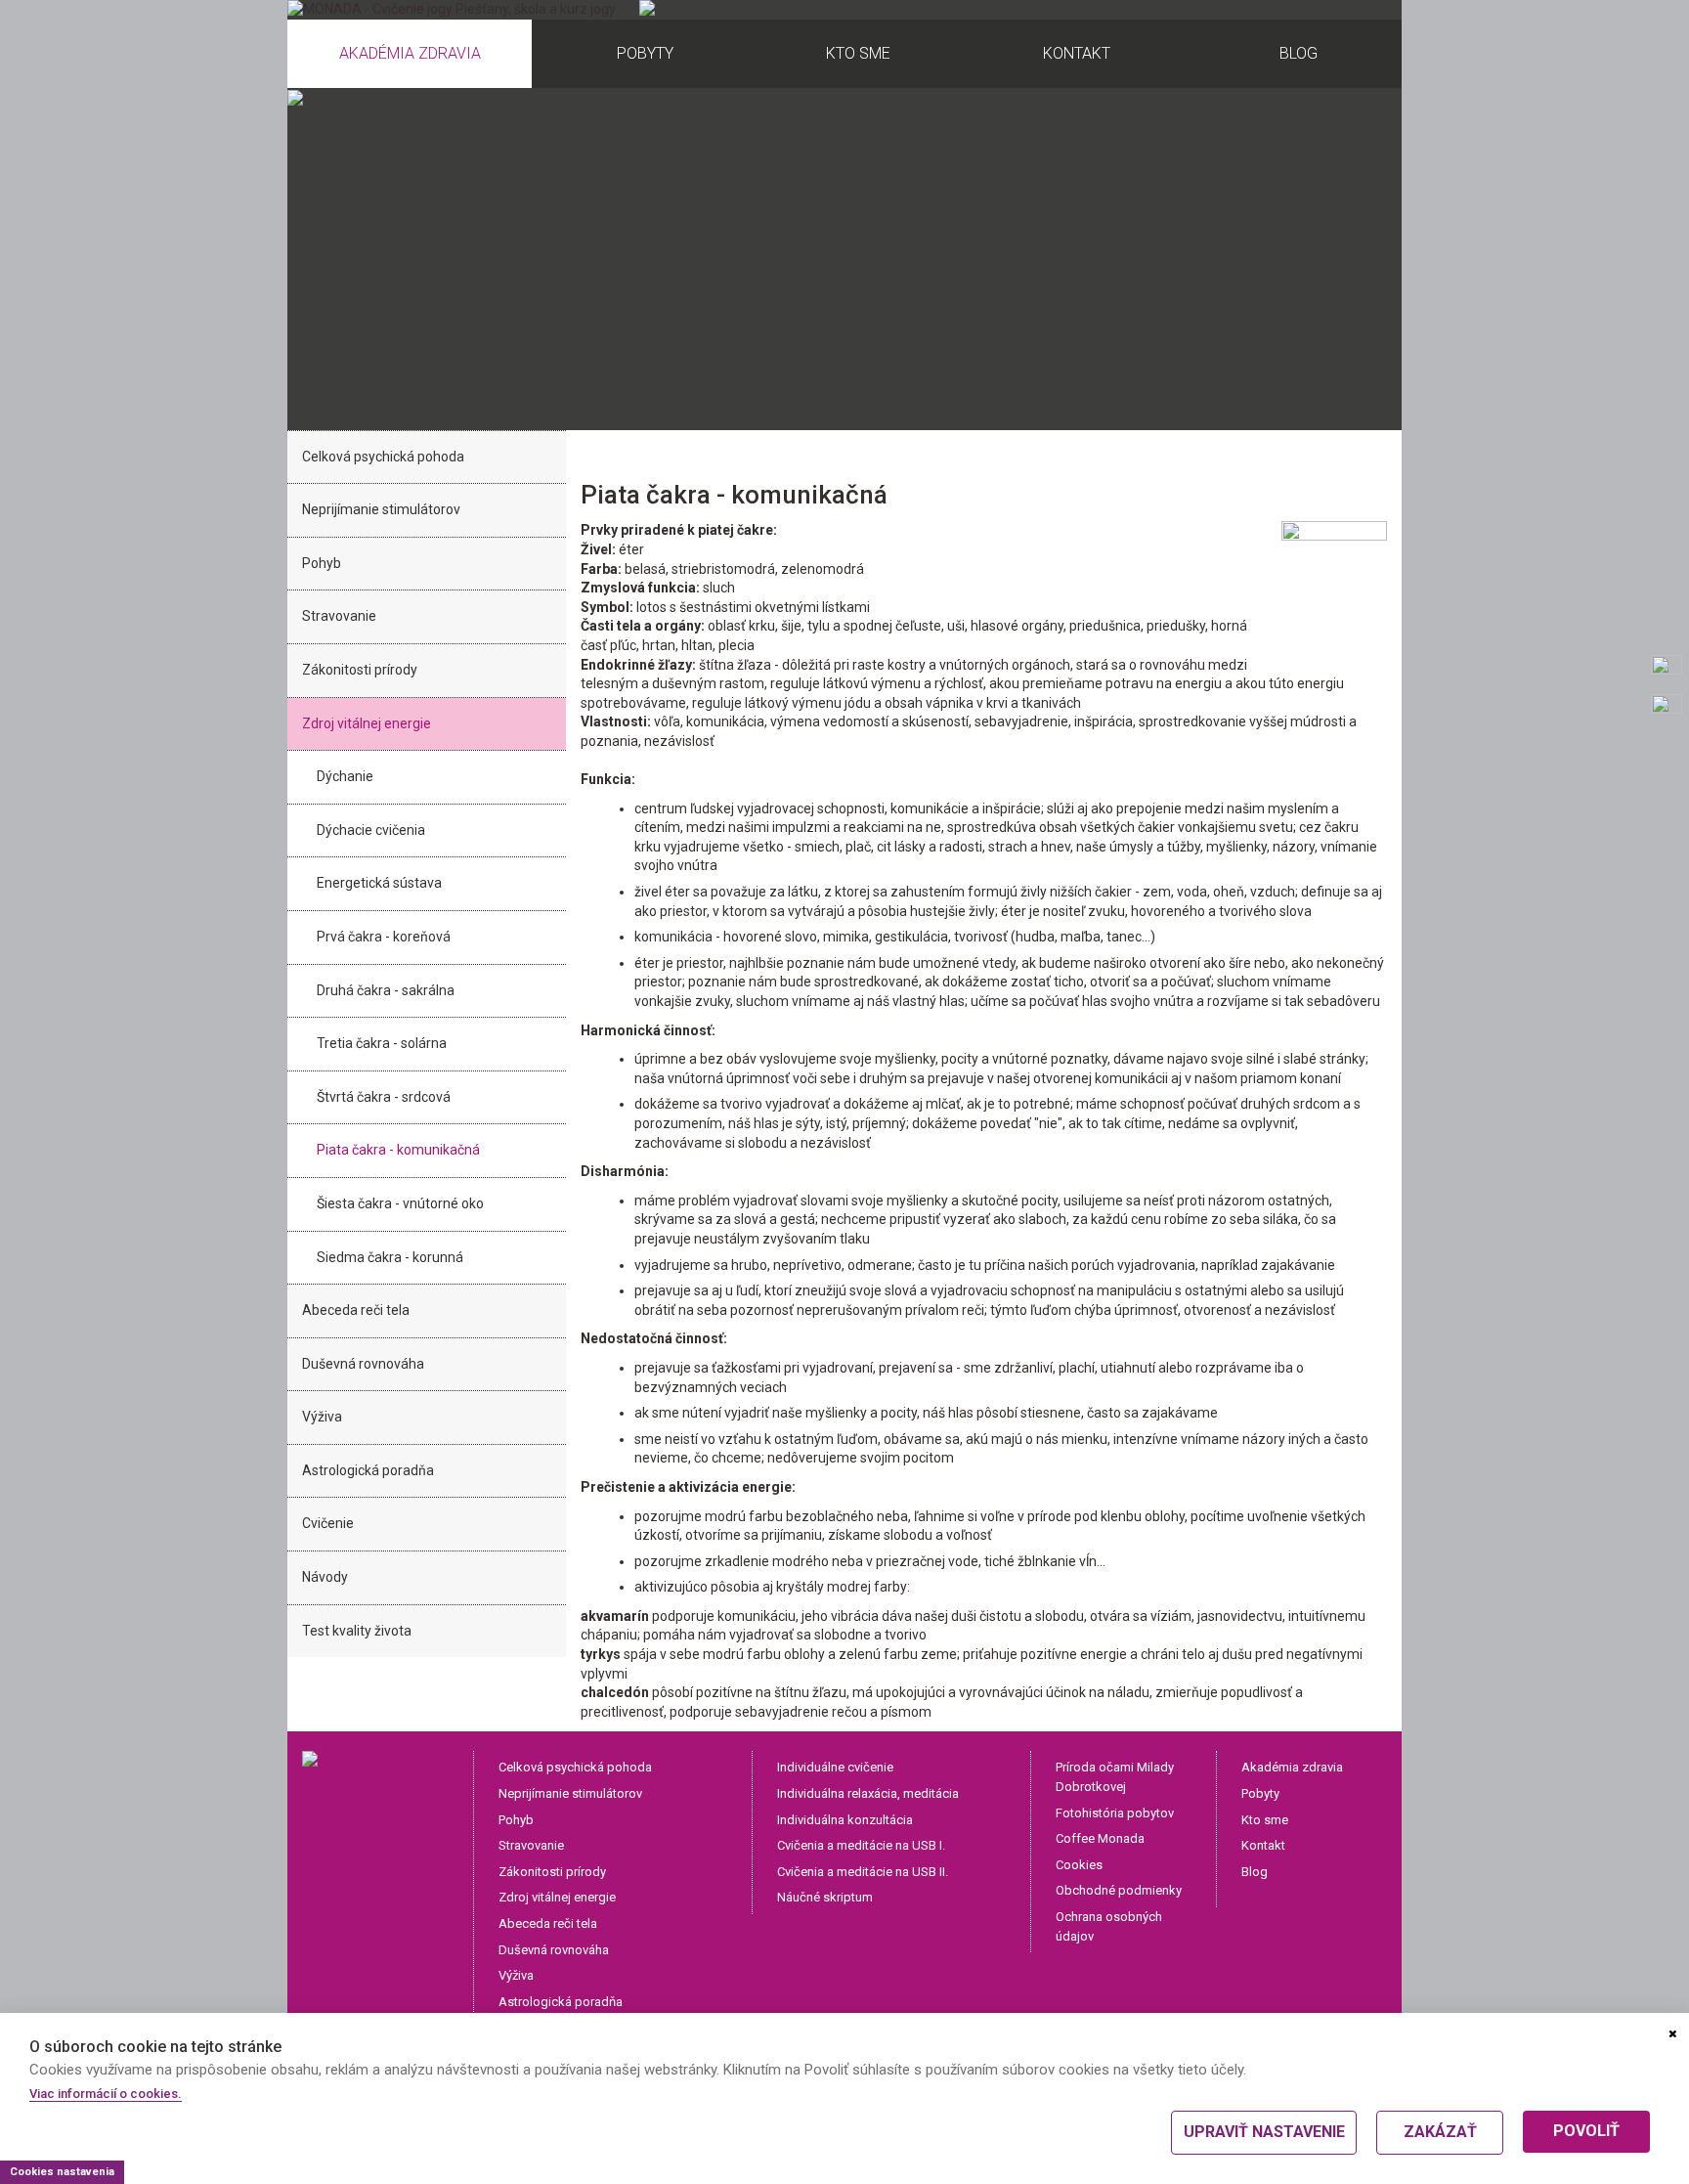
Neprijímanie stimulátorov (381, 509)
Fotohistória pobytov (1115, 1813)
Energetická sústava (379, 883)
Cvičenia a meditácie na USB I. (861, 1845)
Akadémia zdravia (1292, 1767)
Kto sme (1265, 1820)
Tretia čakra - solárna (382, 1043)
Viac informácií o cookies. (106, 2094)
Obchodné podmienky (1119, 1890)
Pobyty (1260, 1793)
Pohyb (322, 563)
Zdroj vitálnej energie (367, 723)
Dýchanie (345, 776)
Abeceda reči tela (356, 1310)
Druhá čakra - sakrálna (386, 990)
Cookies (1079, 1865)
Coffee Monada (1100, 1838)
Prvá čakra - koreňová (384, 937)
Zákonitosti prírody (360, 670)
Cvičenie (328, 1523)
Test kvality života (357, 1631)
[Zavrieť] (1673, 2034)
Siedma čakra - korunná (390, 1257)
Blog (1255, 1872)
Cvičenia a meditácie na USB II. (863, 1872)
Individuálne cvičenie (835, 1767)
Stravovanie (339, 616)
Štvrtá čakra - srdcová (384, 1097)
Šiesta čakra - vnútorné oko (400, 1203)
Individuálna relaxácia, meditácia (868, 1793)
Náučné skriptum (825, 1897)
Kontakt (1263, 1845)
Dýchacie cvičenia (371, 830)
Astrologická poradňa (368, 1470)
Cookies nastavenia (62, 2172)
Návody (325, 1577)
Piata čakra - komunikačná (398, 1150)
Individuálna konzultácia (845, 1820)
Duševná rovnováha (363, 1364)
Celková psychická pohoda (383, 457)
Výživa (322, 1417)
